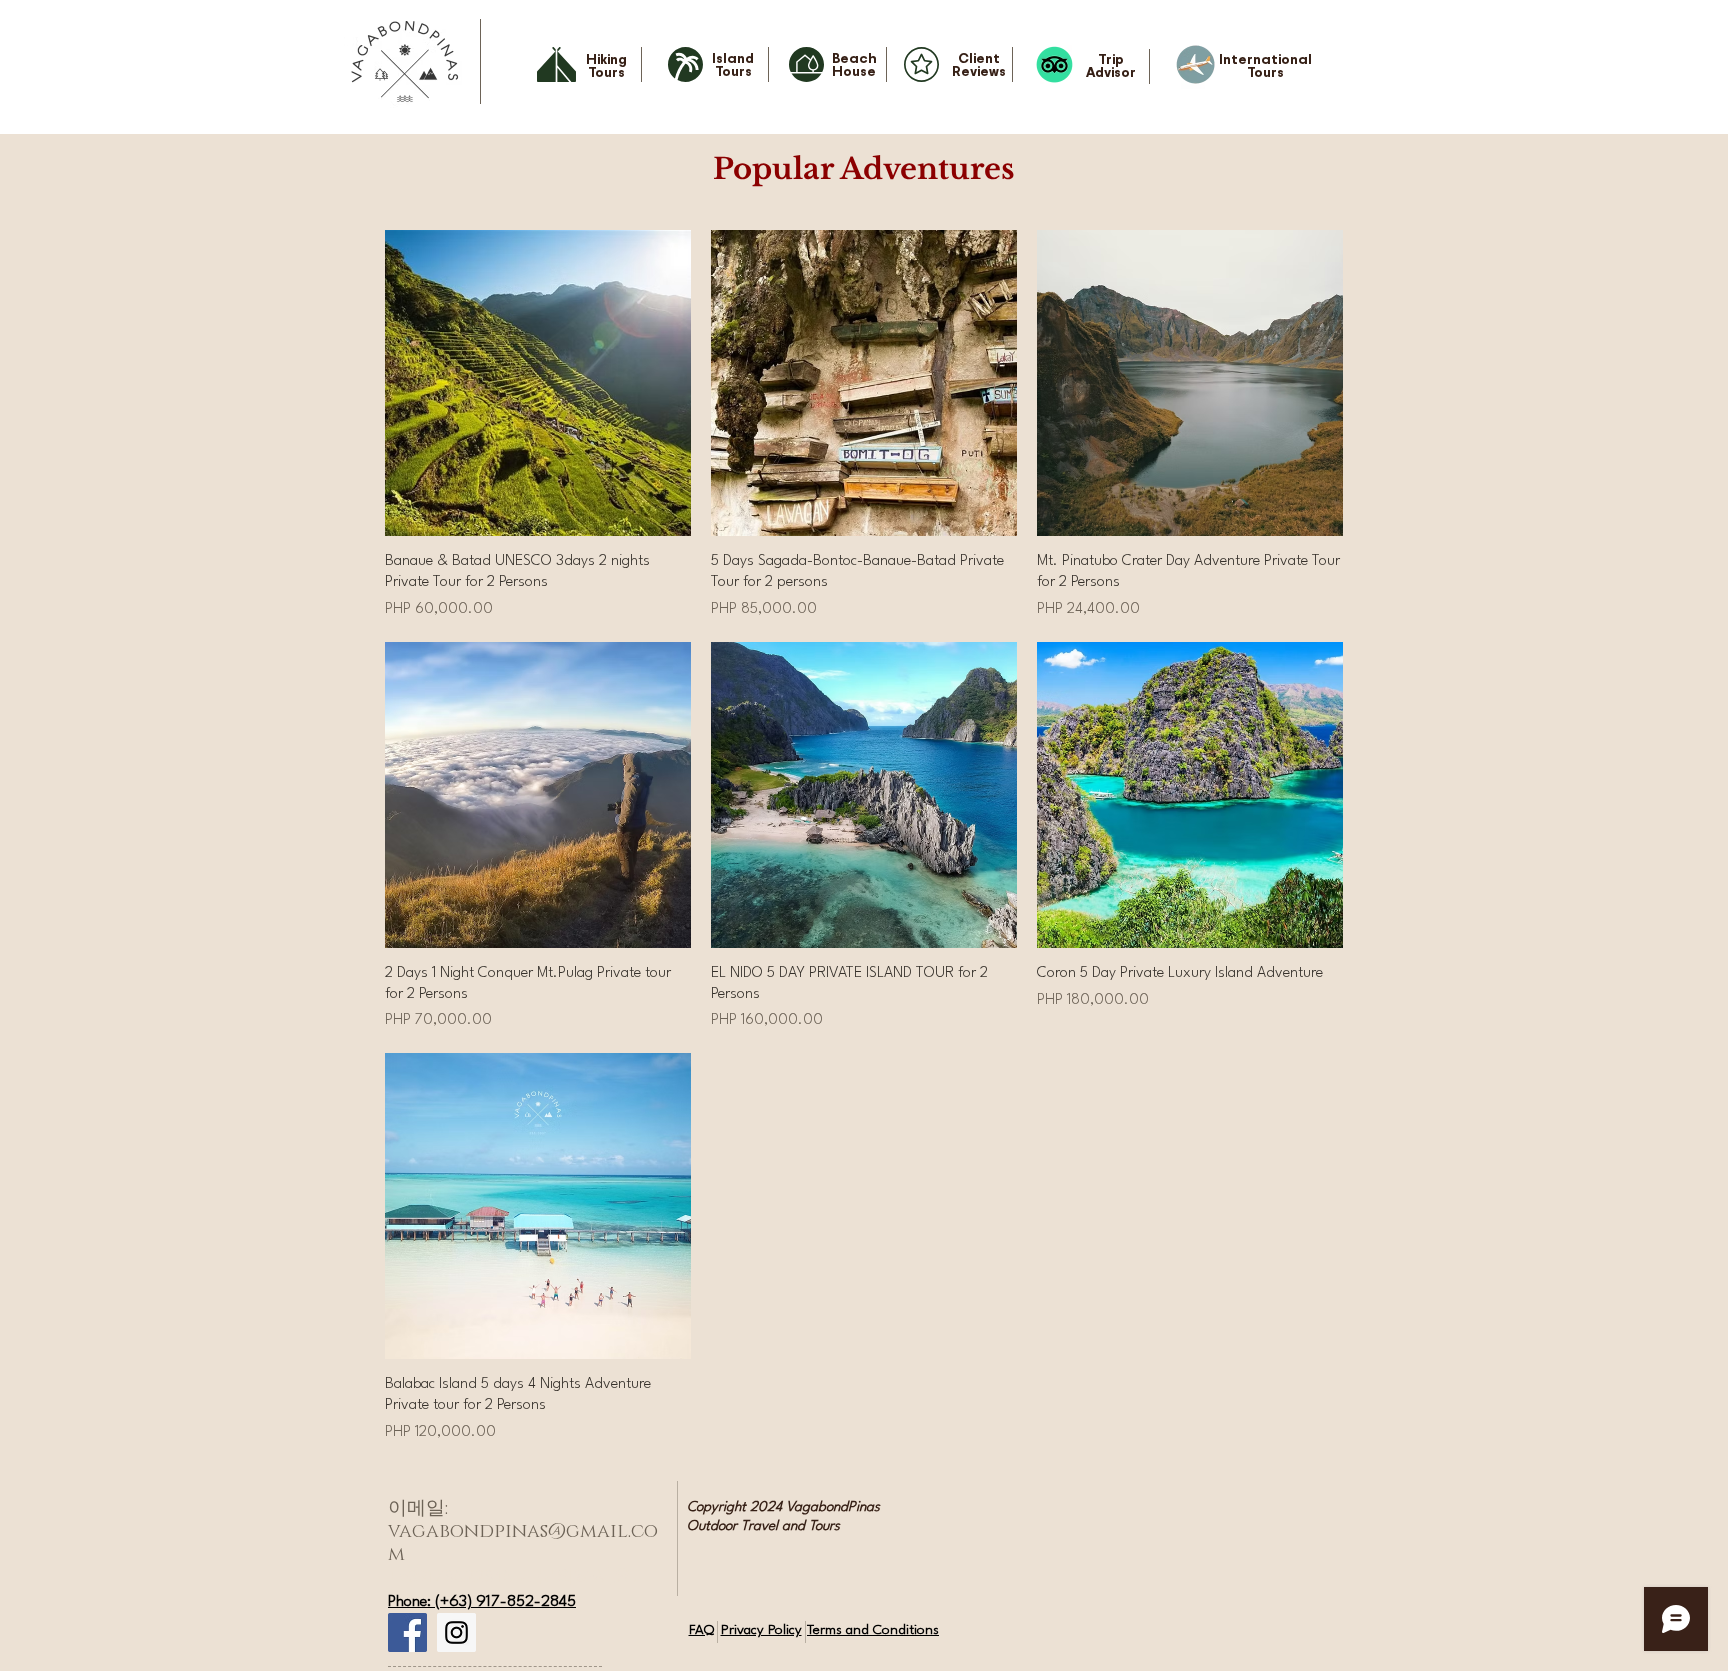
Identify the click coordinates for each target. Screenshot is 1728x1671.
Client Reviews (979, 64)
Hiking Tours (606, 65)
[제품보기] (538, 383)
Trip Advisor (1111, 65)
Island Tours (733, 64)
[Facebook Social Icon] (407, 1632)
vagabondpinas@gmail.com (523, 1543)
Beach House (854, 64)
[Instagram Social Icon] (456, 1632)
